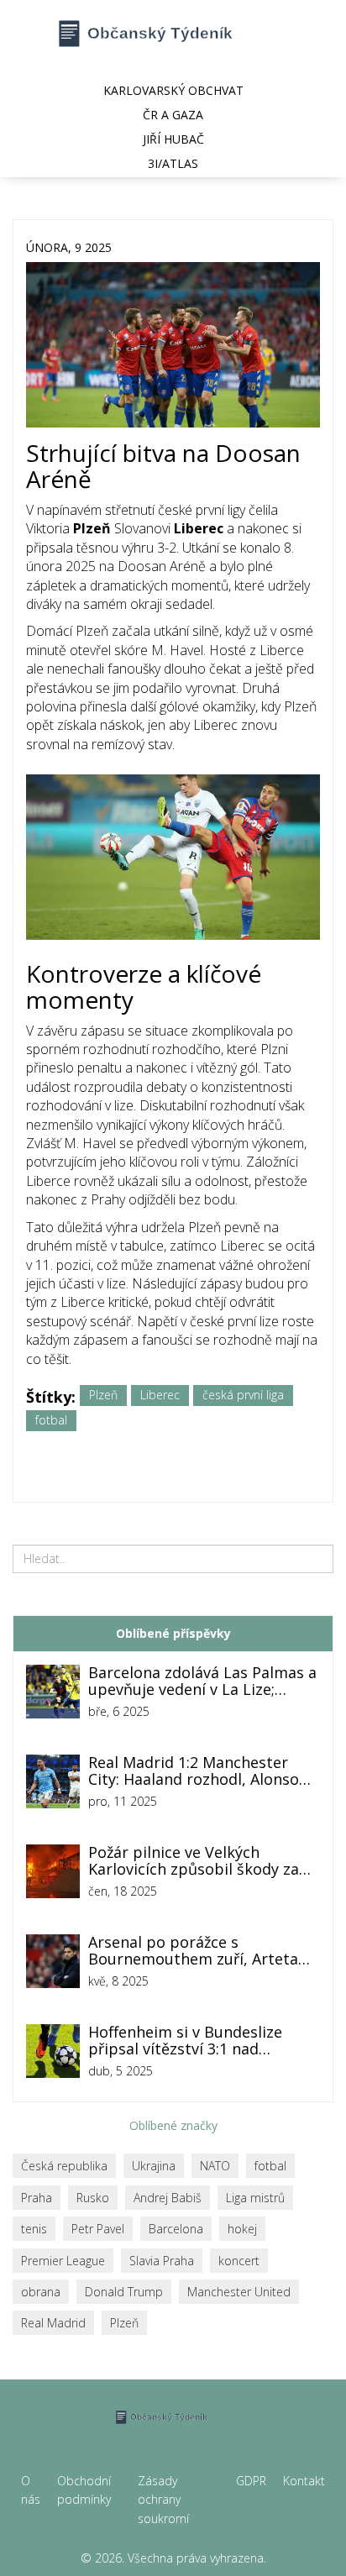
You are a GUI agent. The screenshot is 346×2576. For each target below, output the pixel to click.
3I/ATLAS (173, 163)
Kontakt (304, 2481)
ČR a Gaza (173, 115)
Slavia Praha (162, 2261)
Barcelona (176, 2229)
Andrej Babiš (168, 2198)
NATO (215, 2166)
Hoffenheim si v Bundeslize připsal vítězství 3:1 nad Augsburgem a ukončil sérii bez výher (202, 2041)
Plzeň (103, 1395)
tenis (34, 2229)
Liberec (160, 1395)
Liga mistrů (255, 2198)
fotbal (51, 1420)
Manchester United (239, 2292)
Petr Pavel (98, 2229)
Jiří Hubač (173, 139)
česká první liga (243, 1395)
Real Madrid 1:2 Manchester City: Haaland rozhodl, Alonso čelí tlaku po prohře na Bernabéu (194, 1771)
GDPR (251, 2481)
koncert (239, 2261)
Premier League (63, 2261)
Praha (37, 2198)
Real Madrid (53, 2323)
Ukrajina (154, 2166)
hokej (242, 2229)
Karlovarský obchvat (173, 90)
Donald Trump (124, 2292)
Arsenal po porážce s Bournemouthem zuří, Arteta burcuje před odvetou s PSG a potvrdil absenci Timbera (195, 1951)
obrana (41, 2292)
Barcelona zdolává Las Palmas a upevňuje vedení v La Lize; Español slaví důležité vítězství (202, 1681)
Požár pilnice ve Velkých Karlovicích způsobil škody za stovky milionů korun (194, 1861)
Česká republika (64, 2166)
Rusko (93, 2198)
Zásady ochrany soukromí (163, 2500)
